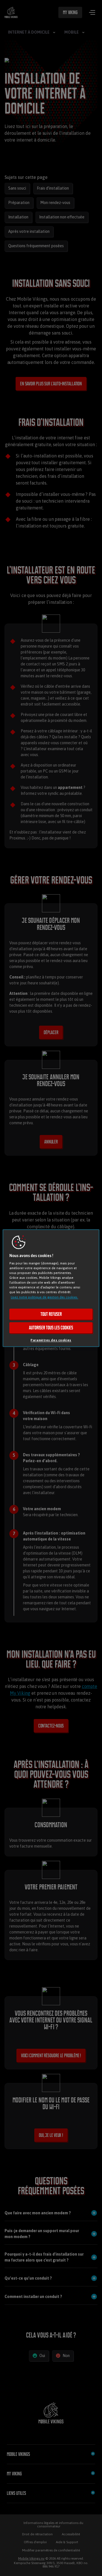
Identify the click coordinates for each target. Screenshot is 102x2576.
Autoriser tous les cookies (51, 1328)
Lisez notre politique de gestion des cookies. (44, 1297)
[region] (51, 1288)
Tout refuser (51, 1314)
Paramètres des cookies (51, 1340)
